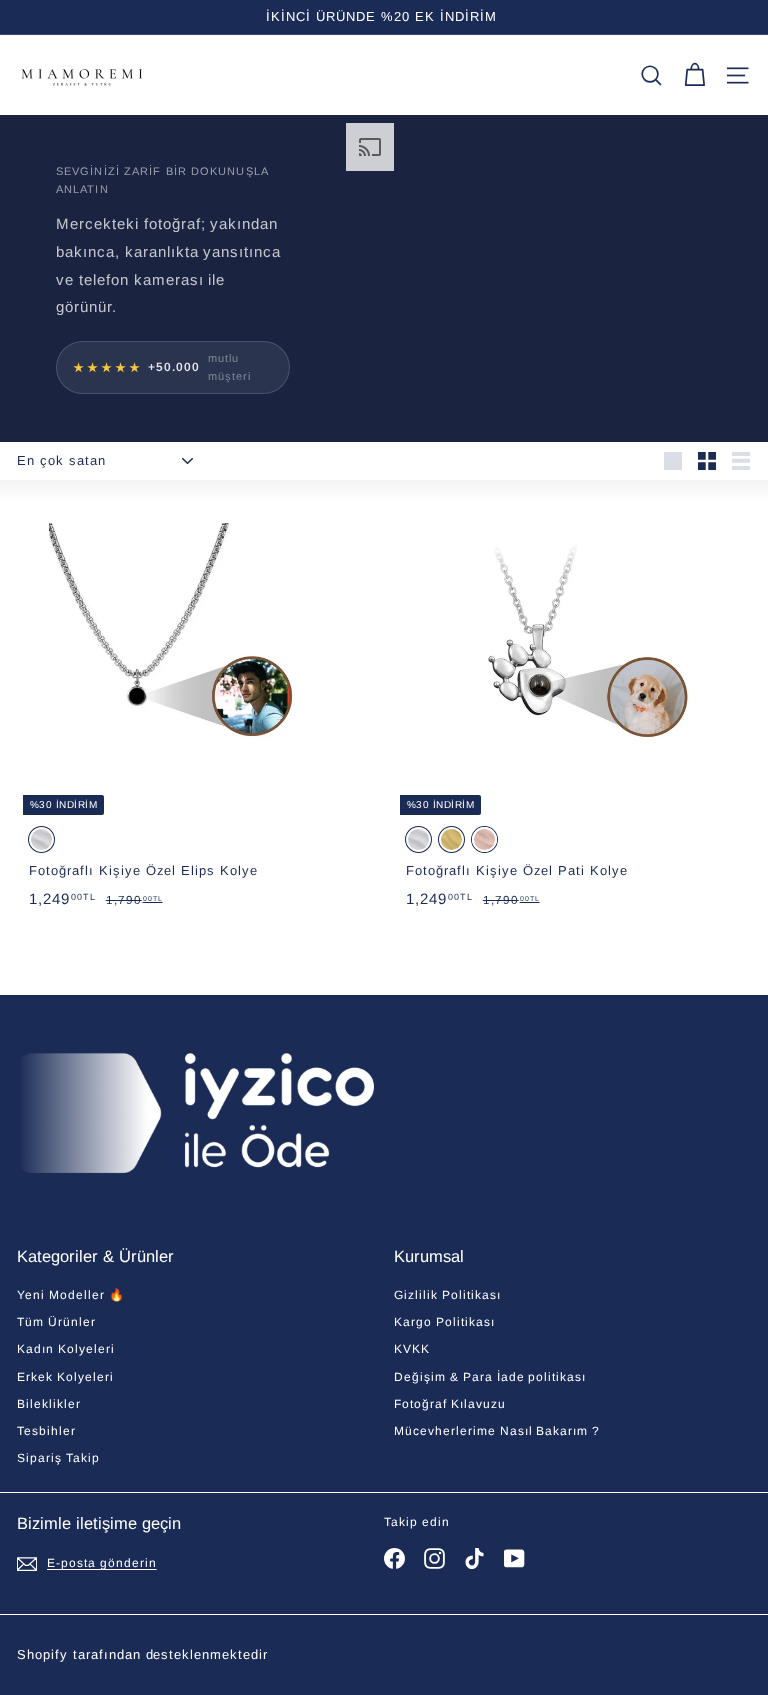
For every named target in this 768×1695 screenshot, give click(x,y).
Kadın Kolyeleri (66, 1349)
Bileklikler (49, 1404)
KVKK (412, 1349)
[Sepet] (694, 75)
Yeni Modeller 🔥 (71, 1295)
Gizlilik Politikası (447, 1295)
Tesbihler (46, 1431)
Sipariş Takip (58, 1458)
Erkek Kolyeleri (65, 1377)
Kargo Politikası (444, 1322)
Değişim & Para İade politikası (490, 1377)
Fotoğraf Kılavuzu (450, 1404)
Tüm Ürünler (56, 1322)
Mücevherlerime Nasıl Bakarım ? (497, 1431)
